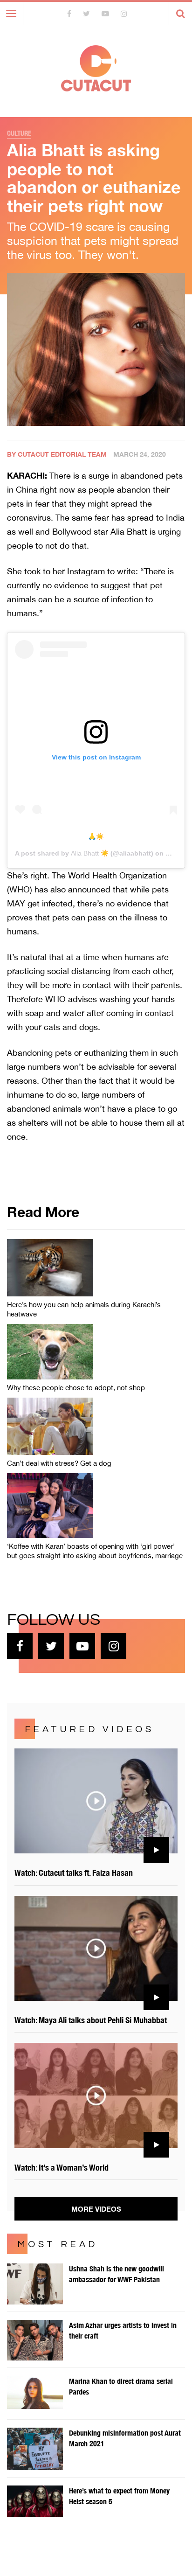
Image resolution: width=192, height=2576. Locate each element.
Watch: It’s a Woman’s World (62, 2168)
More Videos (96, 2209)
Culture (19, 133)
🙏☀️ (96, 836)
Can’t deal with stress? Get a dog (59, 1463)
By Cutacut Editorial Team (57, 454)
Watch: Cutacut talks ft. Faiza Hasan (74, 1873)
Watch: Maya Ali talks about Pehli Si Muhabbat (91, 2020)
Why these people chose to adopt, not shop (76, 1388)
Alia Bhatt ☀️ (90, 853)
